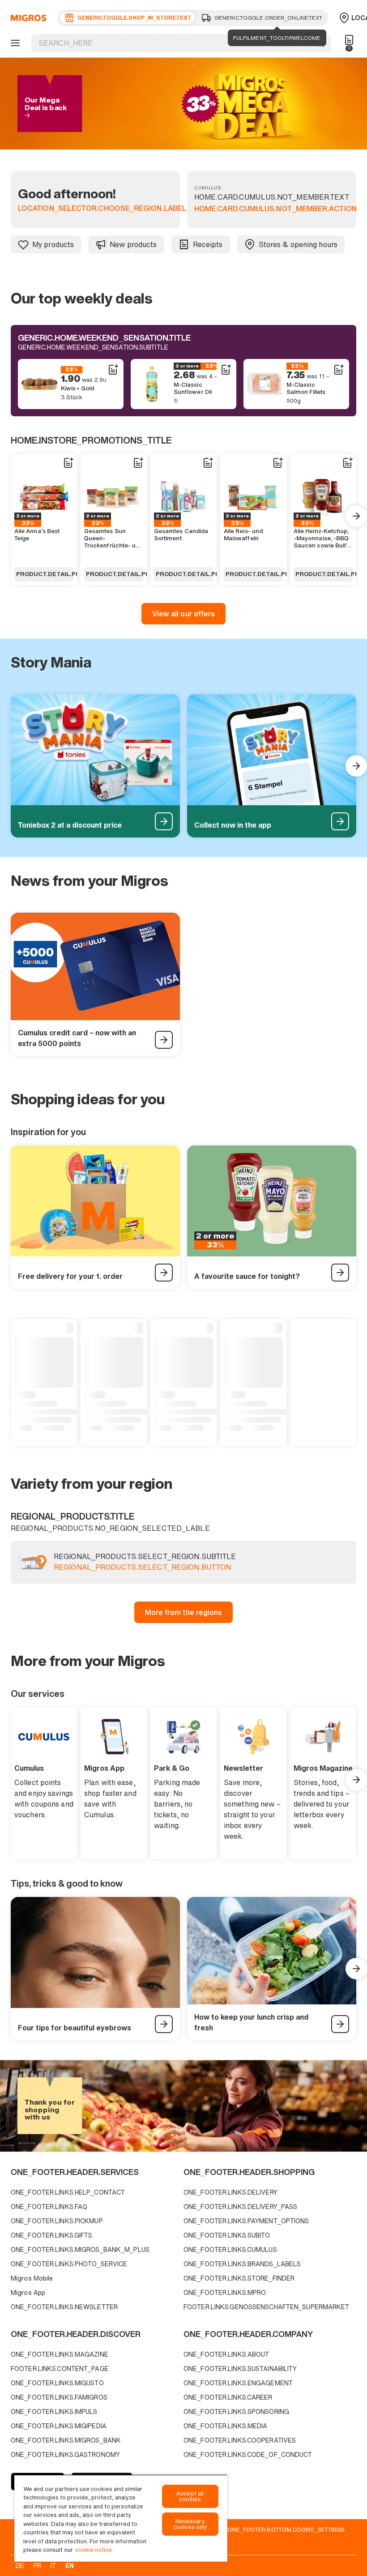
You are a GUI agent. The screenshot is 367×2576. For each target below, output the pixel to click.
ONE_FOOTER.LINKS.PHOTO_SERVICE (69, 2264)
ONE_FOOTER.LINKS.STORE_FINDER (239, 2278)
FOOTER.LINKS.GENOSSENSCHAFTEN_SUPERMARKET (267, 2307)
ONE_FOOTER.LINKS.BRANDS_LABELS (242, 2264)
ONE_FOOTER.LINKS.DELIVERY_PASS (240, 2206)
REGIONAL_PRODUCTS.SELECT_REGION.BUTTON (142, 1568)
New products (133, 244)
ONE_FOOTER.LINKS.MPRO (225, 2292)
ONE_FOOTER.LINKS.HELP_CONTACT (68, 2192)
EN (70, 2565)
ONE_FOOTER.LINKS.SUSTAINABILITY (240, 2369)
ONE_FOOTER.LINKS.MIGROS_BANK (66, 2440)
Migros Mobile (32, 2278)
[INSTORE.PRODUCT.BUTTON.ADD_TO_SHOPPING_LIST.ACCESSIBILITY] (113, 370)
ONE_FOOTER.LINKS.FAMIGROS (59, 2397)
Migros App (28, 2292)
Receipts (208, 244)
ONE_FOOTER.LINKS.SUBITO (227, 2235)
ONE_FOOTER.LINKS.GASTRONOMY (65, 2454)
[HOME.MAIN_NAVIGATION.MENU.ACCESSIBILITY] (14, 43)
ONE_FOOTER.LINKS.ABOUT (226, 2354)
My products (53, 244)
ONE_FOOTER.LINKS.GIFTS (51, 2235)
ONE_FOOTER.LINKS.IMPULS (54, 2412)
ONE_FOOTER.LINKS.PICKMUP (57, 2221)
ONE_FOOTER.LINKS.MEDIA (225, 2426)
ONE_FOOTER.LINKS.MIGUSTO (57, 2383)
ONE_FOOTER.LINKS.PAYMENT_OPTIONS (246, 2221)
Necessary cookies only (190, 2524)
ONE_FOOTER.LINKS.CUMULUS (230, 2249)
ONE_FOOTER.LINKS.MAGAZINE (60, 2354)
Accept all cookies (190, 2496)
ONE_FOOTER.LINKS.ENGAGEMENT (238, 2383)
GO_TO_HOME (27, 18)
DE (20, 2565)
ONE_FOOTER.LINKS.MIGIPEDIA (59, 2426)
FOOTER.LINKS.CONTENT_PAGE (60, 2369)
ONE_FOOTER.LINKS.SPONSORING (236, 2412)
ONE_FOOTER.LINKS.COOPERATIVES (240, 2440)
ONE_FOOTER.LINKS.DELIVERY (230, 2192)
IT (53, 2565)
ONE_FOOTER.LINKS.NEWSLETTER (64, 2307)
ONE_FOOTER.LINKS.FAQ (49, 2206)
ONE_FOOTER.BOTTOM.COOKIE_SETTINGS (286, 2529)
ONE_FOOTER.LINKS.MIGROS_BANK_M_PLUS (80, 2249)
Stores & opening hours (298, 244)
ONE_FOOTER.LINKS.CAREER (228, 2397)
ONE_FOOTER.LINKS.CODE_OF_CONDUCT (248, 2454)
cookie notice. (94, 2550)
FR (37, 2565)
